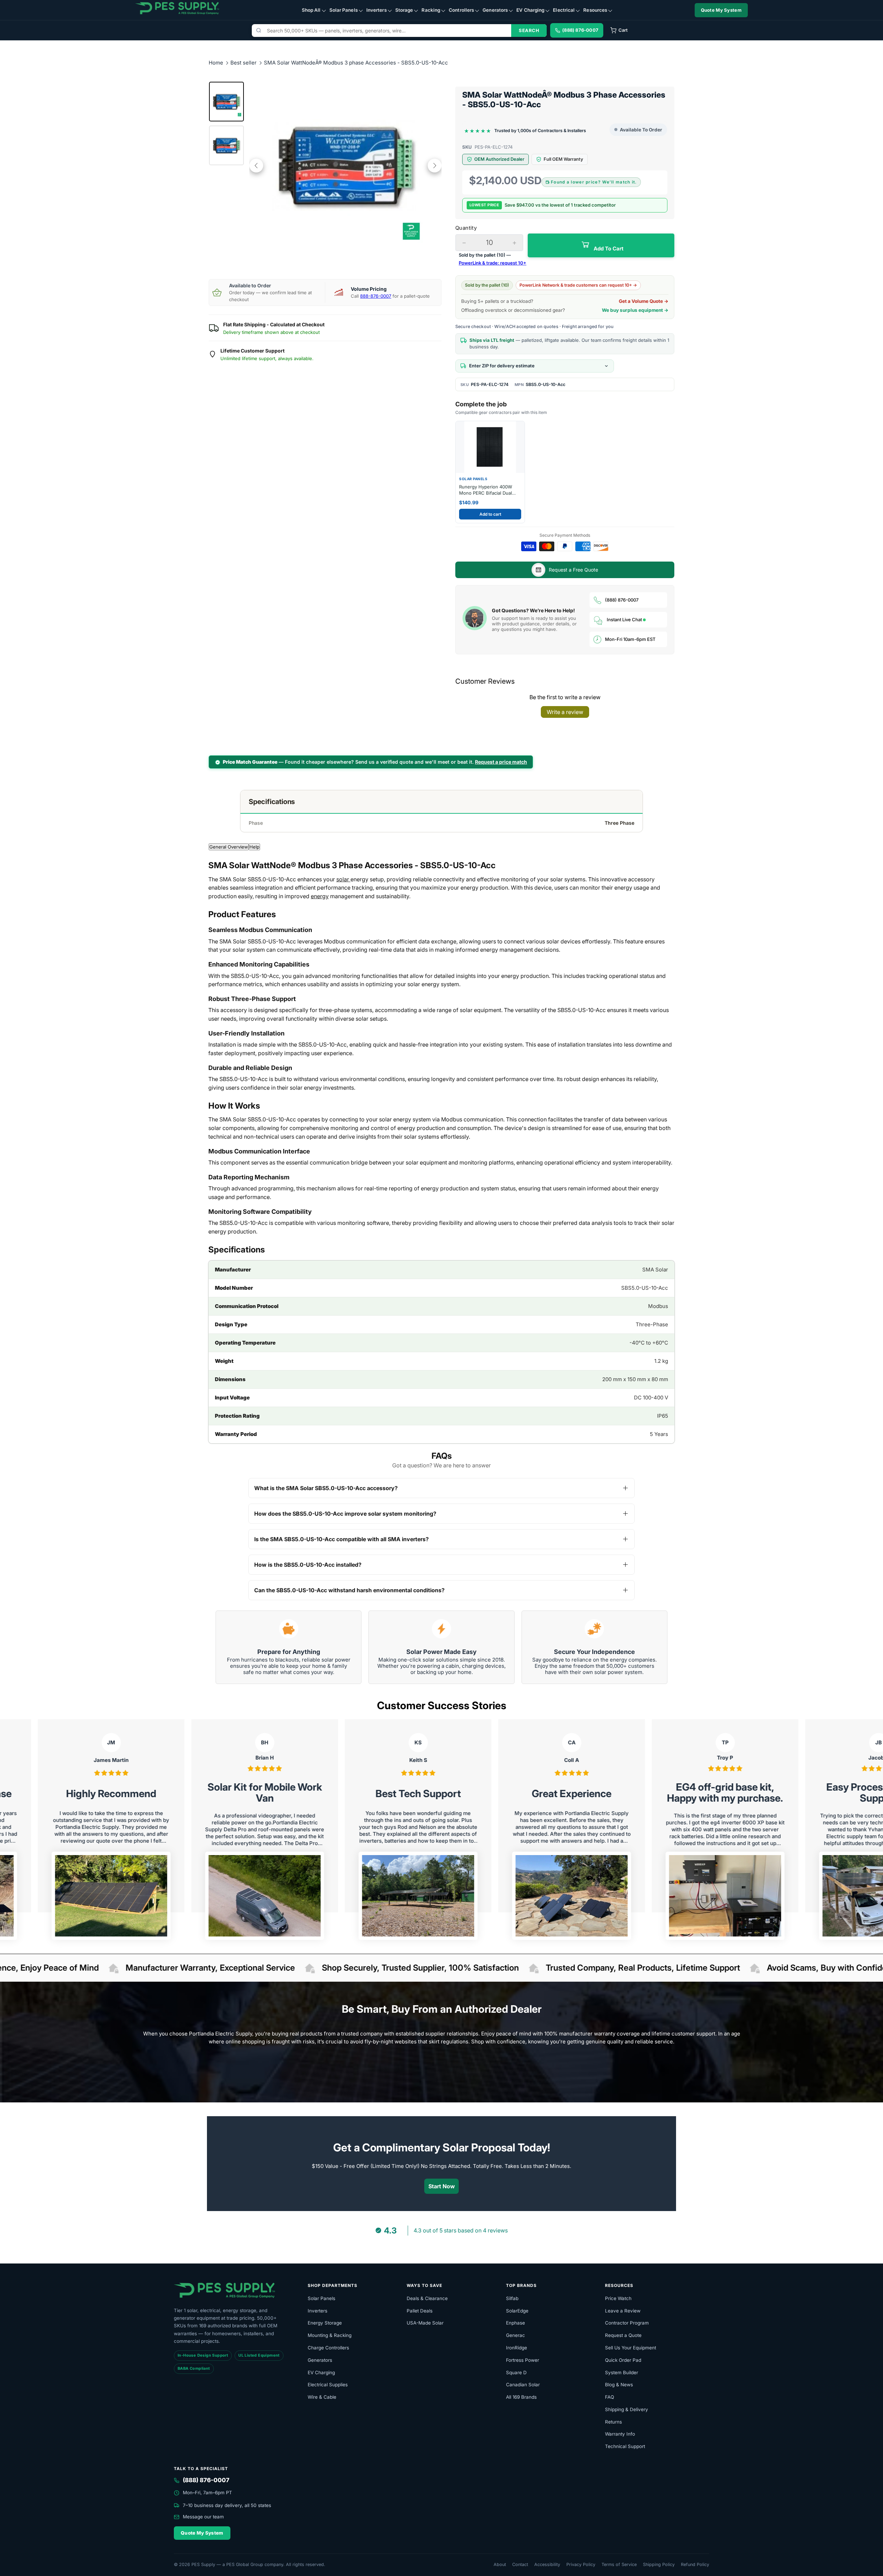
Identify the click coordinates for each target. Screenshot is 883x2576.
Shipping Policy (659, 2564)
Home (216, 63)
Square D (516, 2372)
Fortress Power (523, 2360)
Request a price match (501, 762)
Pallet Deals (420, 2311)
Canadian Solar (523, 2385)
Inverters (376, 10)
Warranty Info (620, 2434)
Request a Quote (623, 2335)
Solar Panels (344, 10)
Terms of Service (619, 2564)
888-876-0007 (376, 296)
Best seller (244, 63)
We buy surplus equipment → (635, 310)
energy (320, 896)
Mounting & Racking (330, 2335)
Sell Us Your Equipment (631, 2348)
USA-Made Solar (425, 2323)
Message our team (203, 2517)
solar (343, 879)
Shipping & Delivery (627, 2409)
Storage (404, 10)
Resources (595, 10)
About (500, 2564)
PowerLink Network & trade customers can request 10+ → (578, 285)
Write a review (565, 712)
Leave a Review (623, 2311)
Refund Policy (695, 2564)
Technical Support (625, 2446)
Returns (613, 2422)
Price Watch (618, 2298)
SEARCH (529, 30)
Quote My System (721, 10)
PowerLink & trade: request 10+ (493, 263)
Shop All (311, 10)
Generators (495, 10)
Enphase (515, 2323)
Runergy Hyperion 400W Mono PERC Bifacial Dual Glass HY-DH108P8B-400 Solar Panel (486, 490)
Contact (520, 2564)
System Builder (622, 2372)
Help (254, 847)
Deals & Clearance (427, 2298)
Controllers (461, 10)
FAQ (609, 2397)
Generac (515, 2335)
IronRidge (517, 2348)
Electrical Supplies (328, 2385)
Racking (431, 10)
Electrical (564, 10)
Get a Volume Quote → (644, 301)
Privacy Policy (581, 2564)
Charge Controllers (328, 2348)
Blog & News (619, 2385)
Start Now (442, 2186)
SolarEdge (517, 2311)
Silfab (512, 2298)
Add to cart (490, 514)
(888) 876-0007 (622, 600)
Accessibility (547, 2564)
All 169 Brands (521, 2397)
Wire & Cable (322, 2397)
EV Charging (530, 10)
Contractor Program (627, 2323)
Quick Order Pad (623, 2360)
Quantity (466, 228)
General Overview (229, 847)
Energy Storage (325, 2323)
